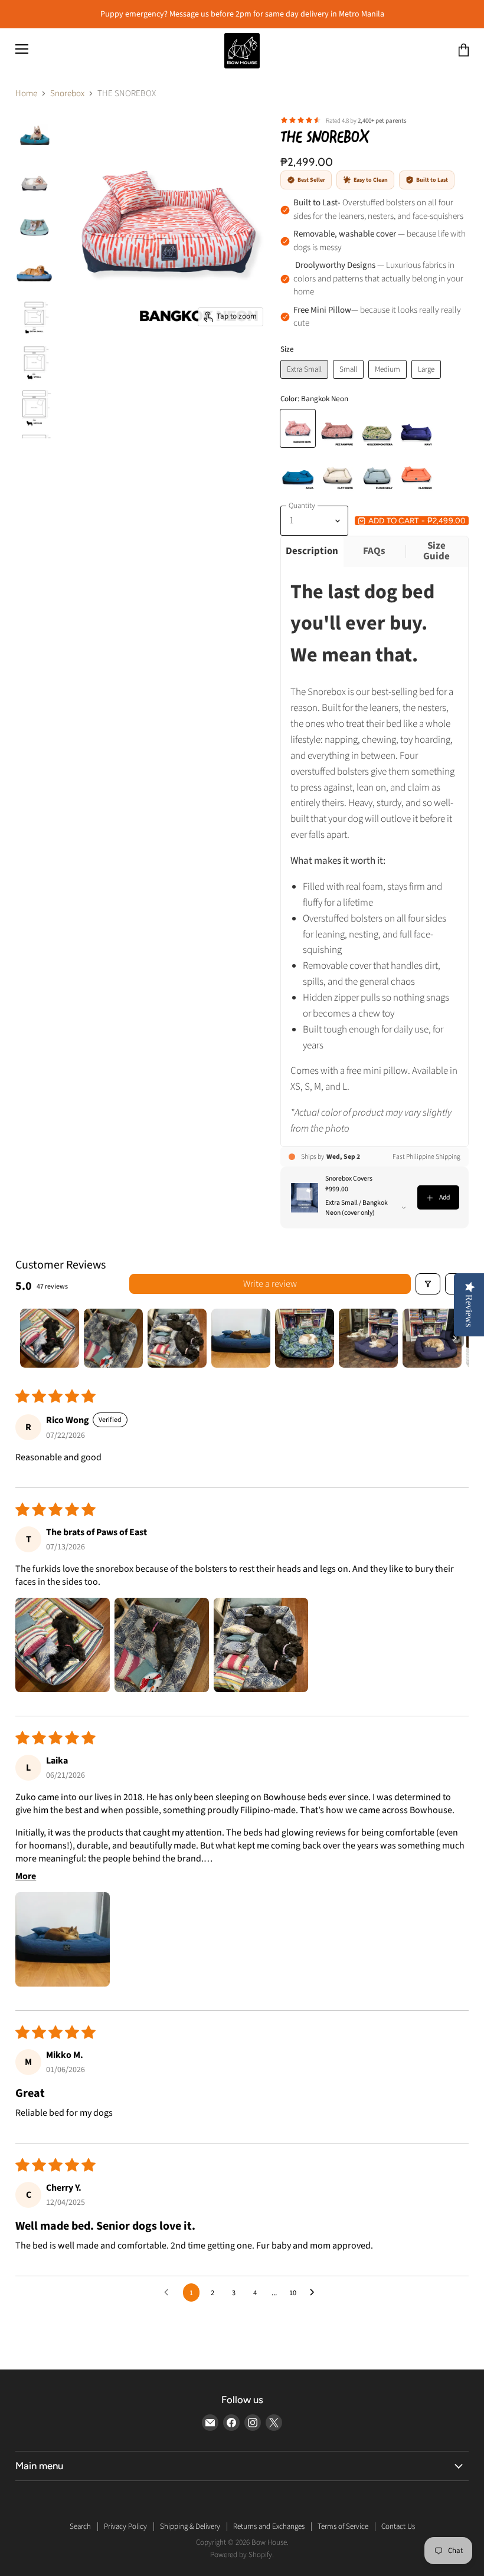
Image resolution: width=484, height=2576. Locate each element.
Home (26, 94)
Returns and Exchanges (269, 2526)
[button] (63, 1645)
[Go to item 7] (432, 1338)
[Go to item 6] (368, 1338)
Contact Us (398, 2526)
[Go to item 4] (241, 1338)
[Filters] (428, 1284)
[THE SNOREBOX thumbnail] (34, 181)
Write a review (270, 1284)
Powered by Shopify (241, 2555)
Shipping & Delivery (190, 2526)
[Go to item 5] (305, 1338)
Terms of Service (343, 2526)
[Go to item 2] (113, 1338)
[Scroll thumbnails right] (454, 1338)
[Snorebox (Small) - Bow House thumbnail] (34, 137)
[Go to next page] (315, 2293)
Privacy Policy (125, 2526)
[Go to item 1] (50, 1338)
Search (80, 2526)
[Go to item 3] (177, 1338)
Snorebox (67, 94)
